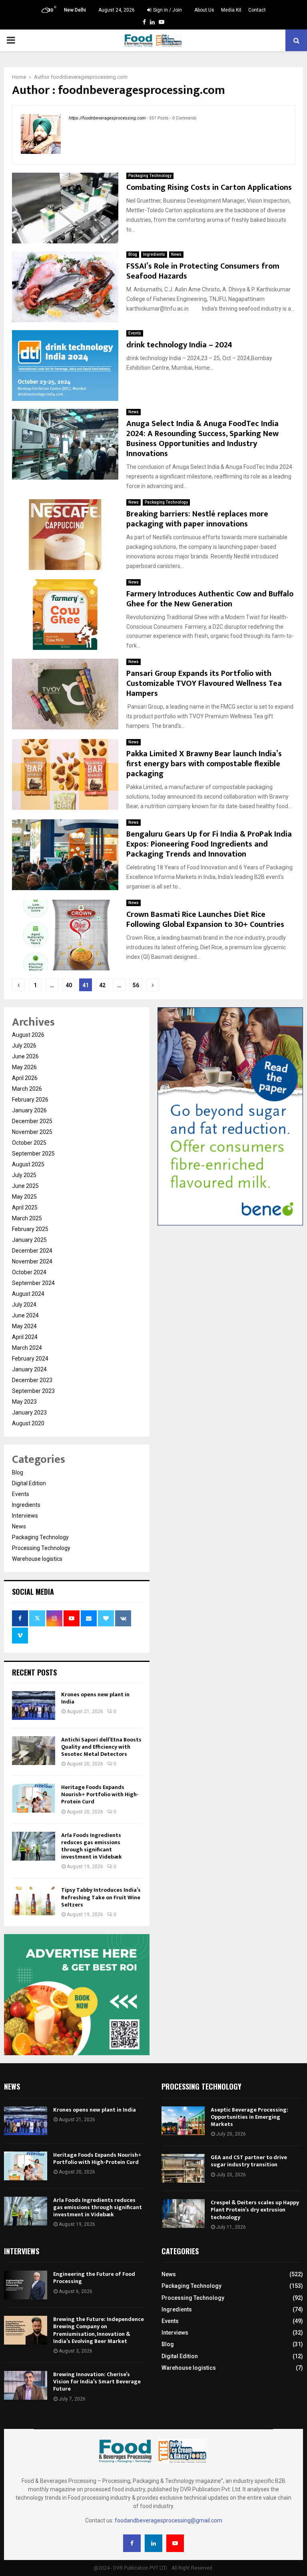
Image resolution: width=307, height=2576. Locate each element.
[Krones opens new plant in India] (34, 1705)
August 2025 (28, 1164)
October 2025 (29, 1143)
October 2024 (29, 1272)
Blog (133, 254)
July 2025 (24, 1175)
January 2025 (29, 1240)
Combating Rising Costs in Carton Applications (209, 187)
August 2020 (28, 1423)
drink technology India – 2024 (179, 345)
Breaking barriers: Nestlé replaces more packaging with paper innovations (197, 519)
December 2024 (32, 1251)
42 (102, 985)
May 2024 (24, 1326)
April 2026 (25, 1078)
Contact (257, 10)
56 (136, 985)
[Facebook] (132, 2543)
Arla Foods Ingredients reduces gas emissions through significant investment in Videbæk (92, 1846)
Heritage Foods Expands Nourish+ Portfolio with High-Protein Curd (100, 1794)
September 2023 (33, 1391)
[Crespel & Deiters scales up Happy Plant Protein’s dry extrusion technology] (183, 2213)
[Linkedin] (153, 2543)
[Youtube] (175, 2543)
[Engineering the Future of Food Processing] (26, 2285)
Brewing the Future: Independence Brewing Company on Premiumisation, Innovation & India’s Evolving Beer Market (99, 2330)
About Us (204, 10)
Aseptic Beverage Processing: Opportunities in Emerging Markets (249, 2117)
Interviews (25, 1516)
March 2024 (27, 1348)
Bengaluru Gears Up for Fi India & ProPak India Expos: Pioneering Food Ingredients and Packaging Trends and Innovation (209, 844)
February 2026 (30, 1100)
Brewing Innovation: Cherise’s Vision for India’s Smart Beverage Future (97, 2382)
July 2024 (24, 1305)
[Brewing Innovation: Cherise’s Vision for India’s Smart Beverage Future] (26, 2385)
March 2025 (27, 1218)
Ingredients (154, 254)
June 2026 (25, 1056)
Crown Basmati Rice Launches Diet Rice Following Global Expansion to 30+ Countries (205, 919)
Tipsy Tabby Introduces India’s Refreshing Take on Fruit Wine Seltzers (101, 1897)
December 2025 (32, 1121)
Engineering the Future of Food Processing (94, 2278)
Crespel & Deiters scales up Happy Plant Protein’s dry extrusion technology (255, 2210)
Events (135, 333)
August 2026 (28, 1035)
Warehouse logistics (37, 1559)
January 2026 (29, 1110)
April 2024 (25, 1337)
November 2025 (32, 1132)
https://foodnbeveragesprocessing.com (107, 118)
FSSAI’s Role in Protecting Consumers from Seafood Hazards (203, 271)
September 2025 (33, 1154)
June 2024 (25, 1315)
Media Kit (231, 10)
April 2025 (25, 1207)
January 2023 (29, 1413)
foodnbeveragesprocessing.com (89, 77)
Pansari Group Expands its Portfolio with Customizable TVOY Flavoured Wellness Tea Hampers (204, 683)
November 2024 (32, 1261)
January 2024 (29, 1369)
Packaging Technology (150, 176)
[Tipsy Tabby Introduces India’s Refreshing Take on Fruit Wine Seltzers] (34, 1901)
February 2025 (30, 1229)
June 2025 (25, 1186)
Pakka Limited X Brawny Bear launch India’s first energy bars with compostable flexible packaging (204, 764)
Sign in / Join (167, 10)
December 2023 (32, 1380)
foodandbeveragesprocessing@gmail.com (168, 2520)
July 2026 (24, 1046)
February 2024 (30, 1359)
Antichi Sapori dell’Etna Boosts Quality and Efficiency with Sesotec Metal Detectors (101, 1747)
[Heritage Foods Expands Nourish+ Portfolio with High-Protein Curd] (34, 1798)
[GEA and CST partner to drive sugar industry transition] (183, 2168)
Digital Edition (29, 1483)
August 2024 (28, 1294)
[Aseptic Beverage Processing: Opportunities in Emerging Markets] (183, 2121)
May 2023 (24, 1402)
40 (69, 985)
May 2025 (24, 1197)
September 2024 (33, 1283)
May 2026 (24, 1067)
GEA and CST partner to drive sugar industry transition (249, 2161)
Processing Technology (41, 1548)
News (176, 254)
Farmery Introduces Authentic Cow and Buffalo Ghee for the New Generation (210, 599)
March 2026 (27, 1089)
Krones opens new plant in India (95, 1698)
